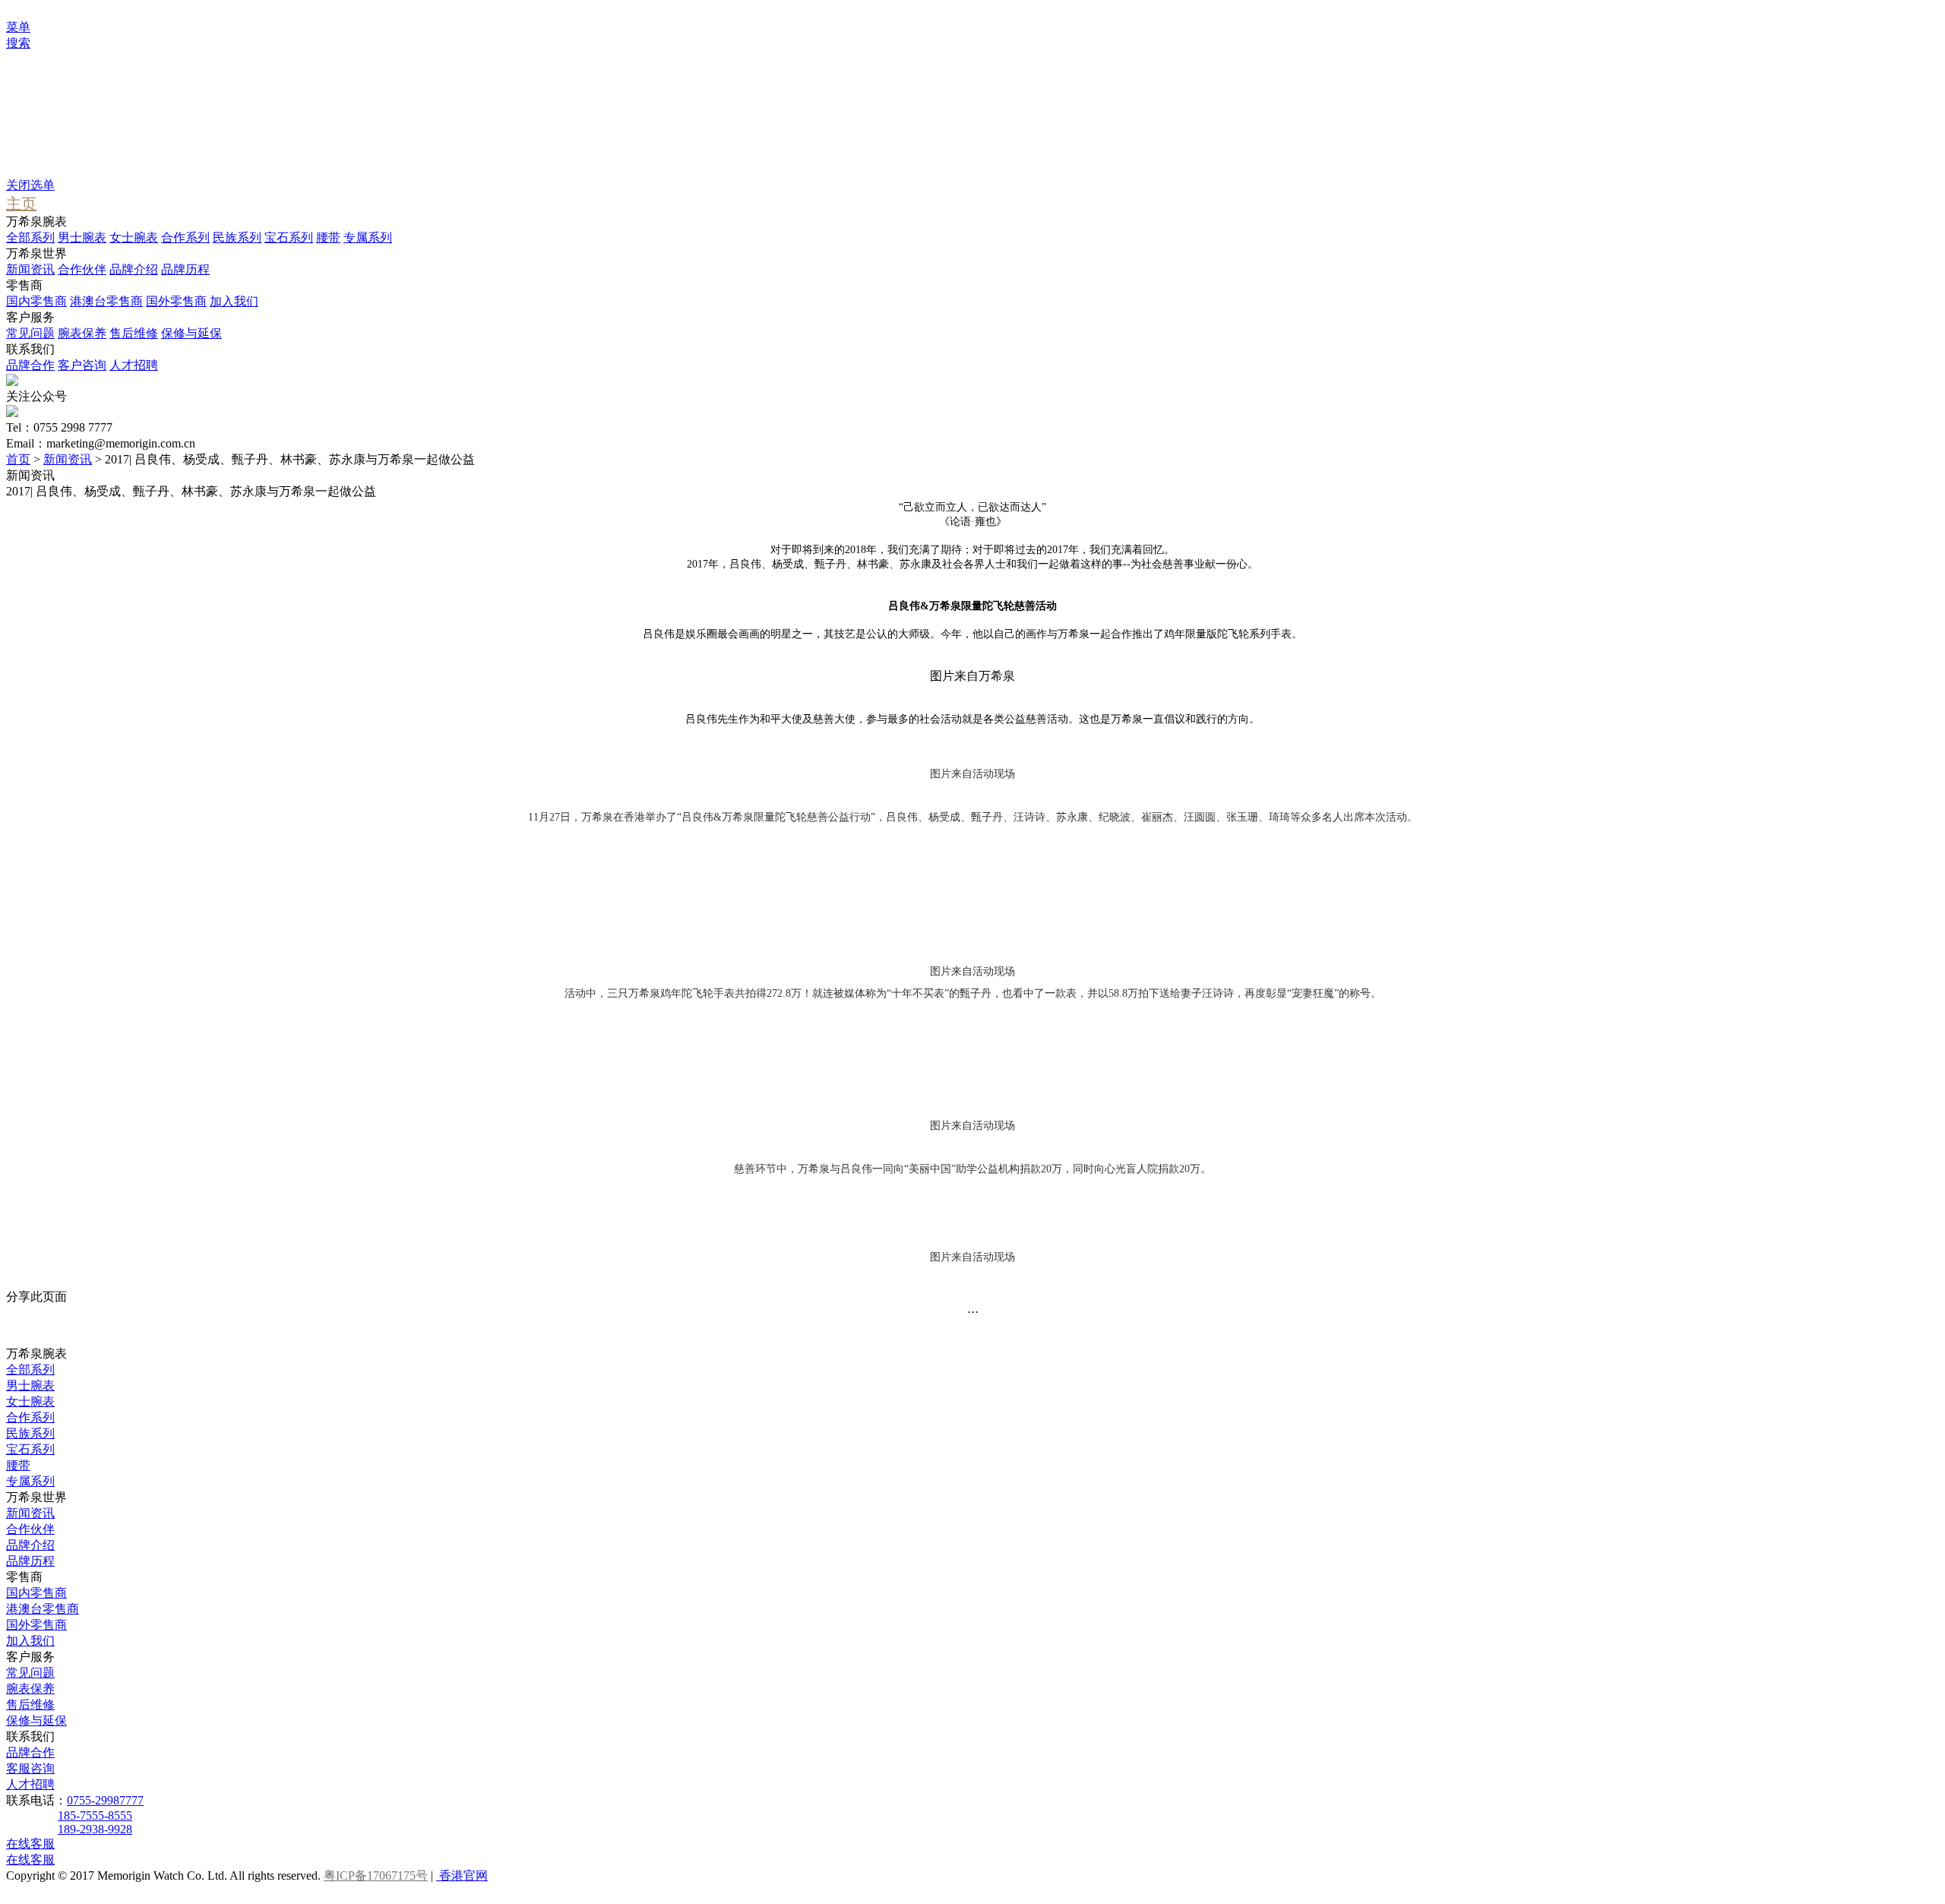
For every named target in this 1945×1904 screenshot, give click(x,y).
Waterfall (58, 131)
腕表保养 (82, 333)
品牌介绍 (134, 269)
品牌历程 (185, 269)
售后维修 (134, 333)
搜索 (18, 43)
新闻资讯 (30, 269)
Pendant (56, 145)
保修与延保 (191, 333)
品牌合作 (30, 365)
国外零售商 (176, 301)
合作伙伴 (82, 269)
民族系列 (237, 237)
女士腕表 (134, 237)
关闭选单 (30, 185)
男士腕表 (82, 237)
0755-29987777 (105, 1800)
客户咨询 (82, 365)
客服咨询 (30, 1768)
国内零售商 (36, 301)
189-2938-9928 (95, 1829)
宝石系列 (289, 237)
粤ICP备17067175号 (376, 1876)
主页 (21, 204)
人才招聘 (134, 365)
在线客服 (30, 1844)
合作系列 (185, 237)
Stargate (56, 158)
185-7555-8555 (95, 1815)
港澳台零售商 (106, 301)
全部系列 (30, 237)
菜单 (18, 27)
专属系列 (368, 237)
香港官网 (462, 1876)
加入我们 (234, 301)
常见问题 (30, 333)
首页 (18, 459)
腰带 (328, 237)
